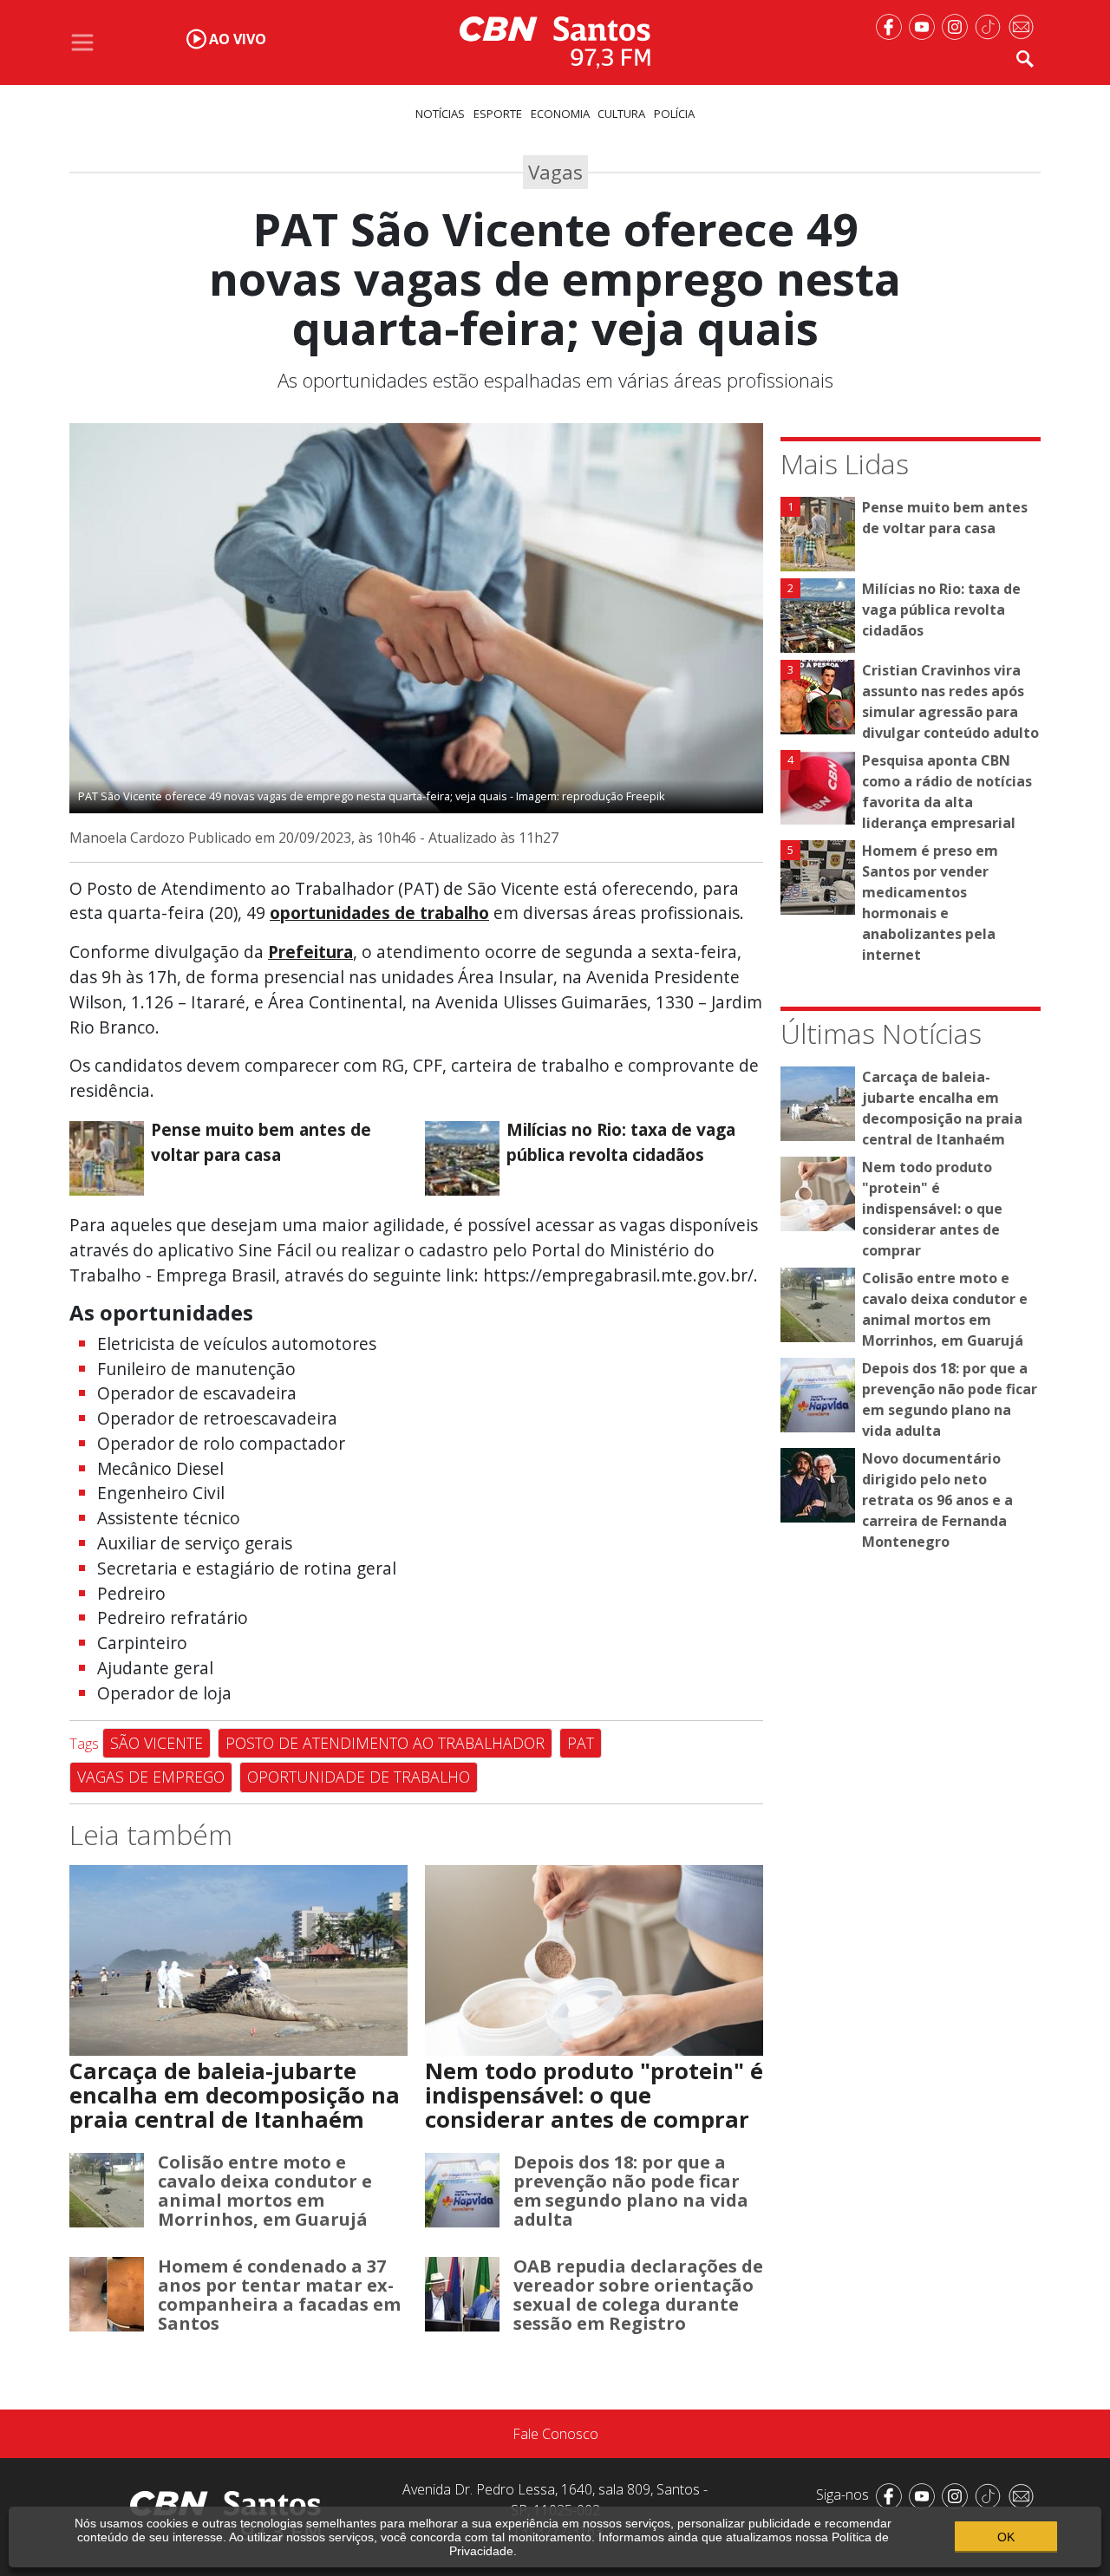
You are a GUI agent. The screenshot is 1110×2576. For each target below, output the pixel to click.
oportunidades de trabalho (379, 913)
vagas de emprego (151, 1777)
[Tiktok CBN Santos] (991, 25)
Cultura (621, 114)
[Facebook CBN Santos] (892, 25)
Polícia (674, 114)
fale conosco (555, 2434)
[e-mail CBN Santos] (1024, 25)
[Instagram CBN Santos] (958, 25)
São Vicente (157, 1743)
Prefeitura (310, 952)
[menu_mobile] (82, 42)
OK (1006, 2537)
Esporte (498, 114)
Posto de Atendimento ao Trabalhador (385, 1743)
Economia (560, 114)
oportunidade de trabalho (359, 1777)
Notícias (440, 114)
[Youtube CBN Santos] (925, 25)
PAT (581, 1743)
